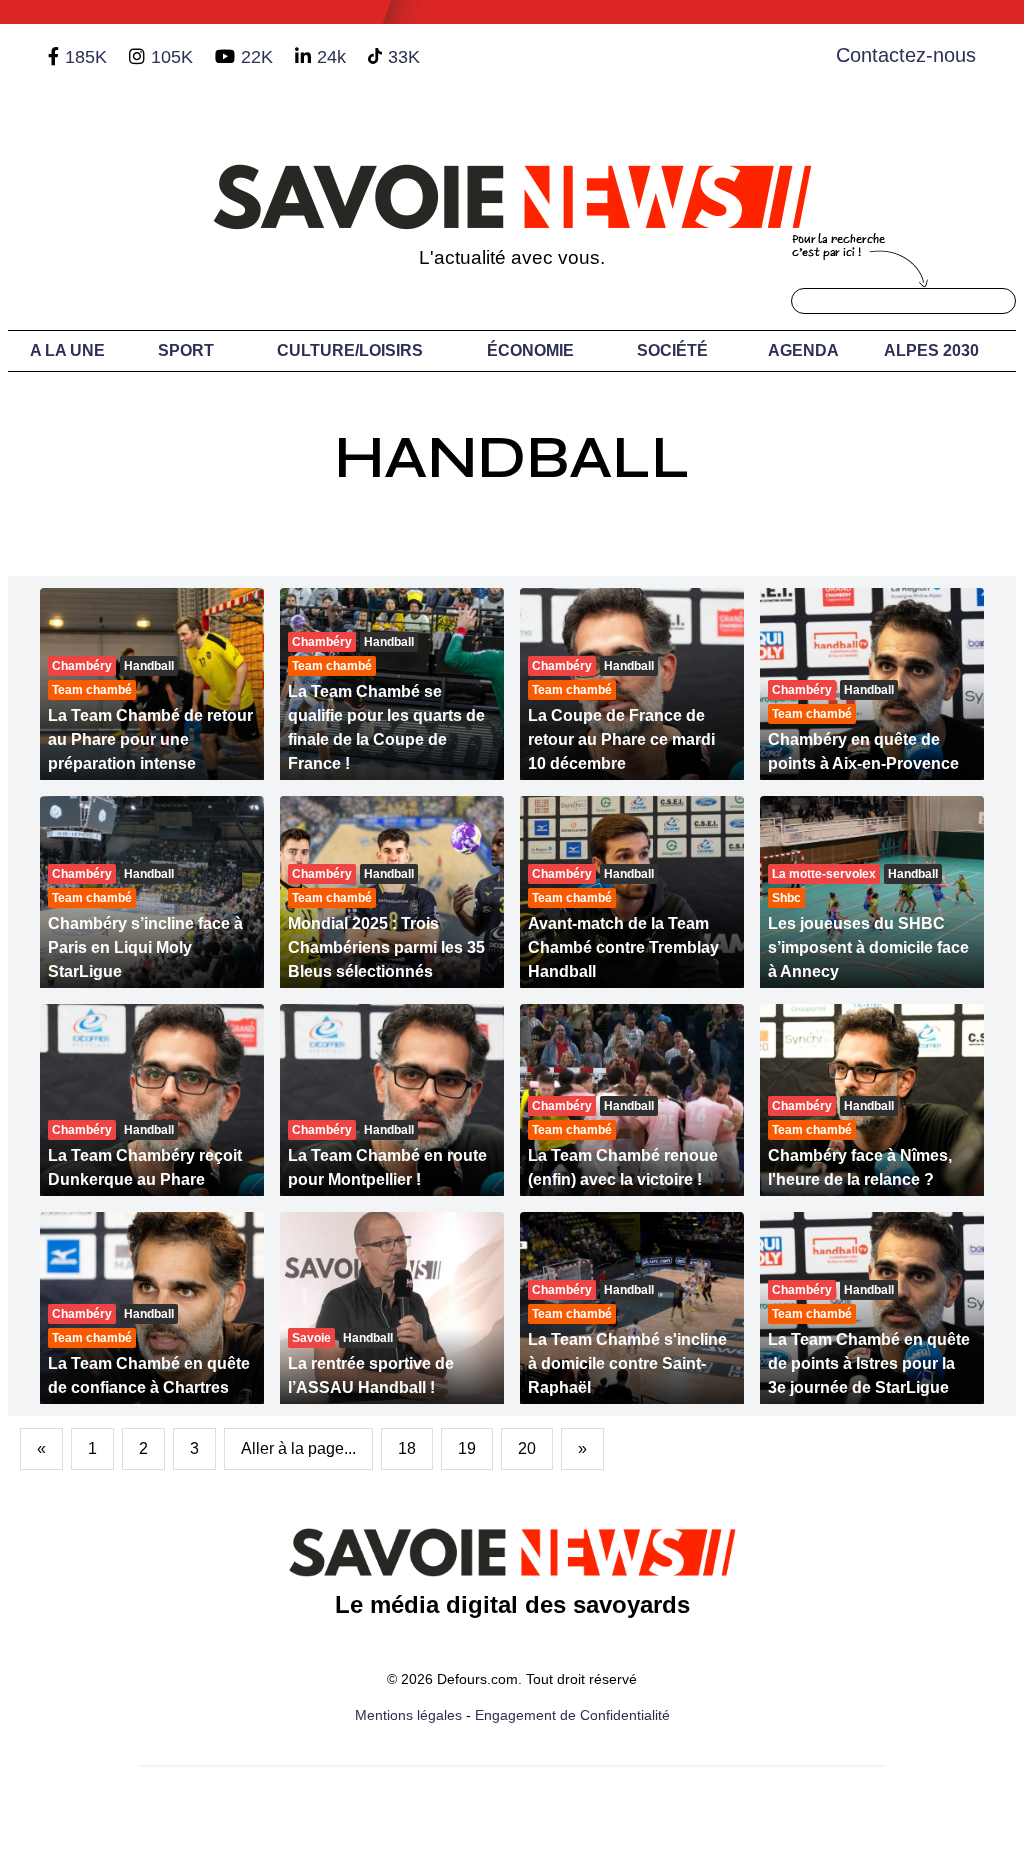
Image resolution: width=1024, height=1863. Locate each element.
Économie (530, 350)
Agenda (803, 350)
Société (672, 350)
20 (527, 1448)
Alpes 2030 (931, 350)
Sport (186, 350)
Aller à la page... (298, 1448)
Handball (512, 457)
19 (467, 1448)
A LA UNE (67, 350)
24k (331, 57)
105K (172, 57)
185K (86, 57)
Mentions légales (408, 1715)
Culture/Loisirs (350, 350)
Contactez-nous (906, 55)
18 (407, 1448)
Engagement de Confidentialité (572, 1715)
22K (257, 57)
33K (404, 57)
